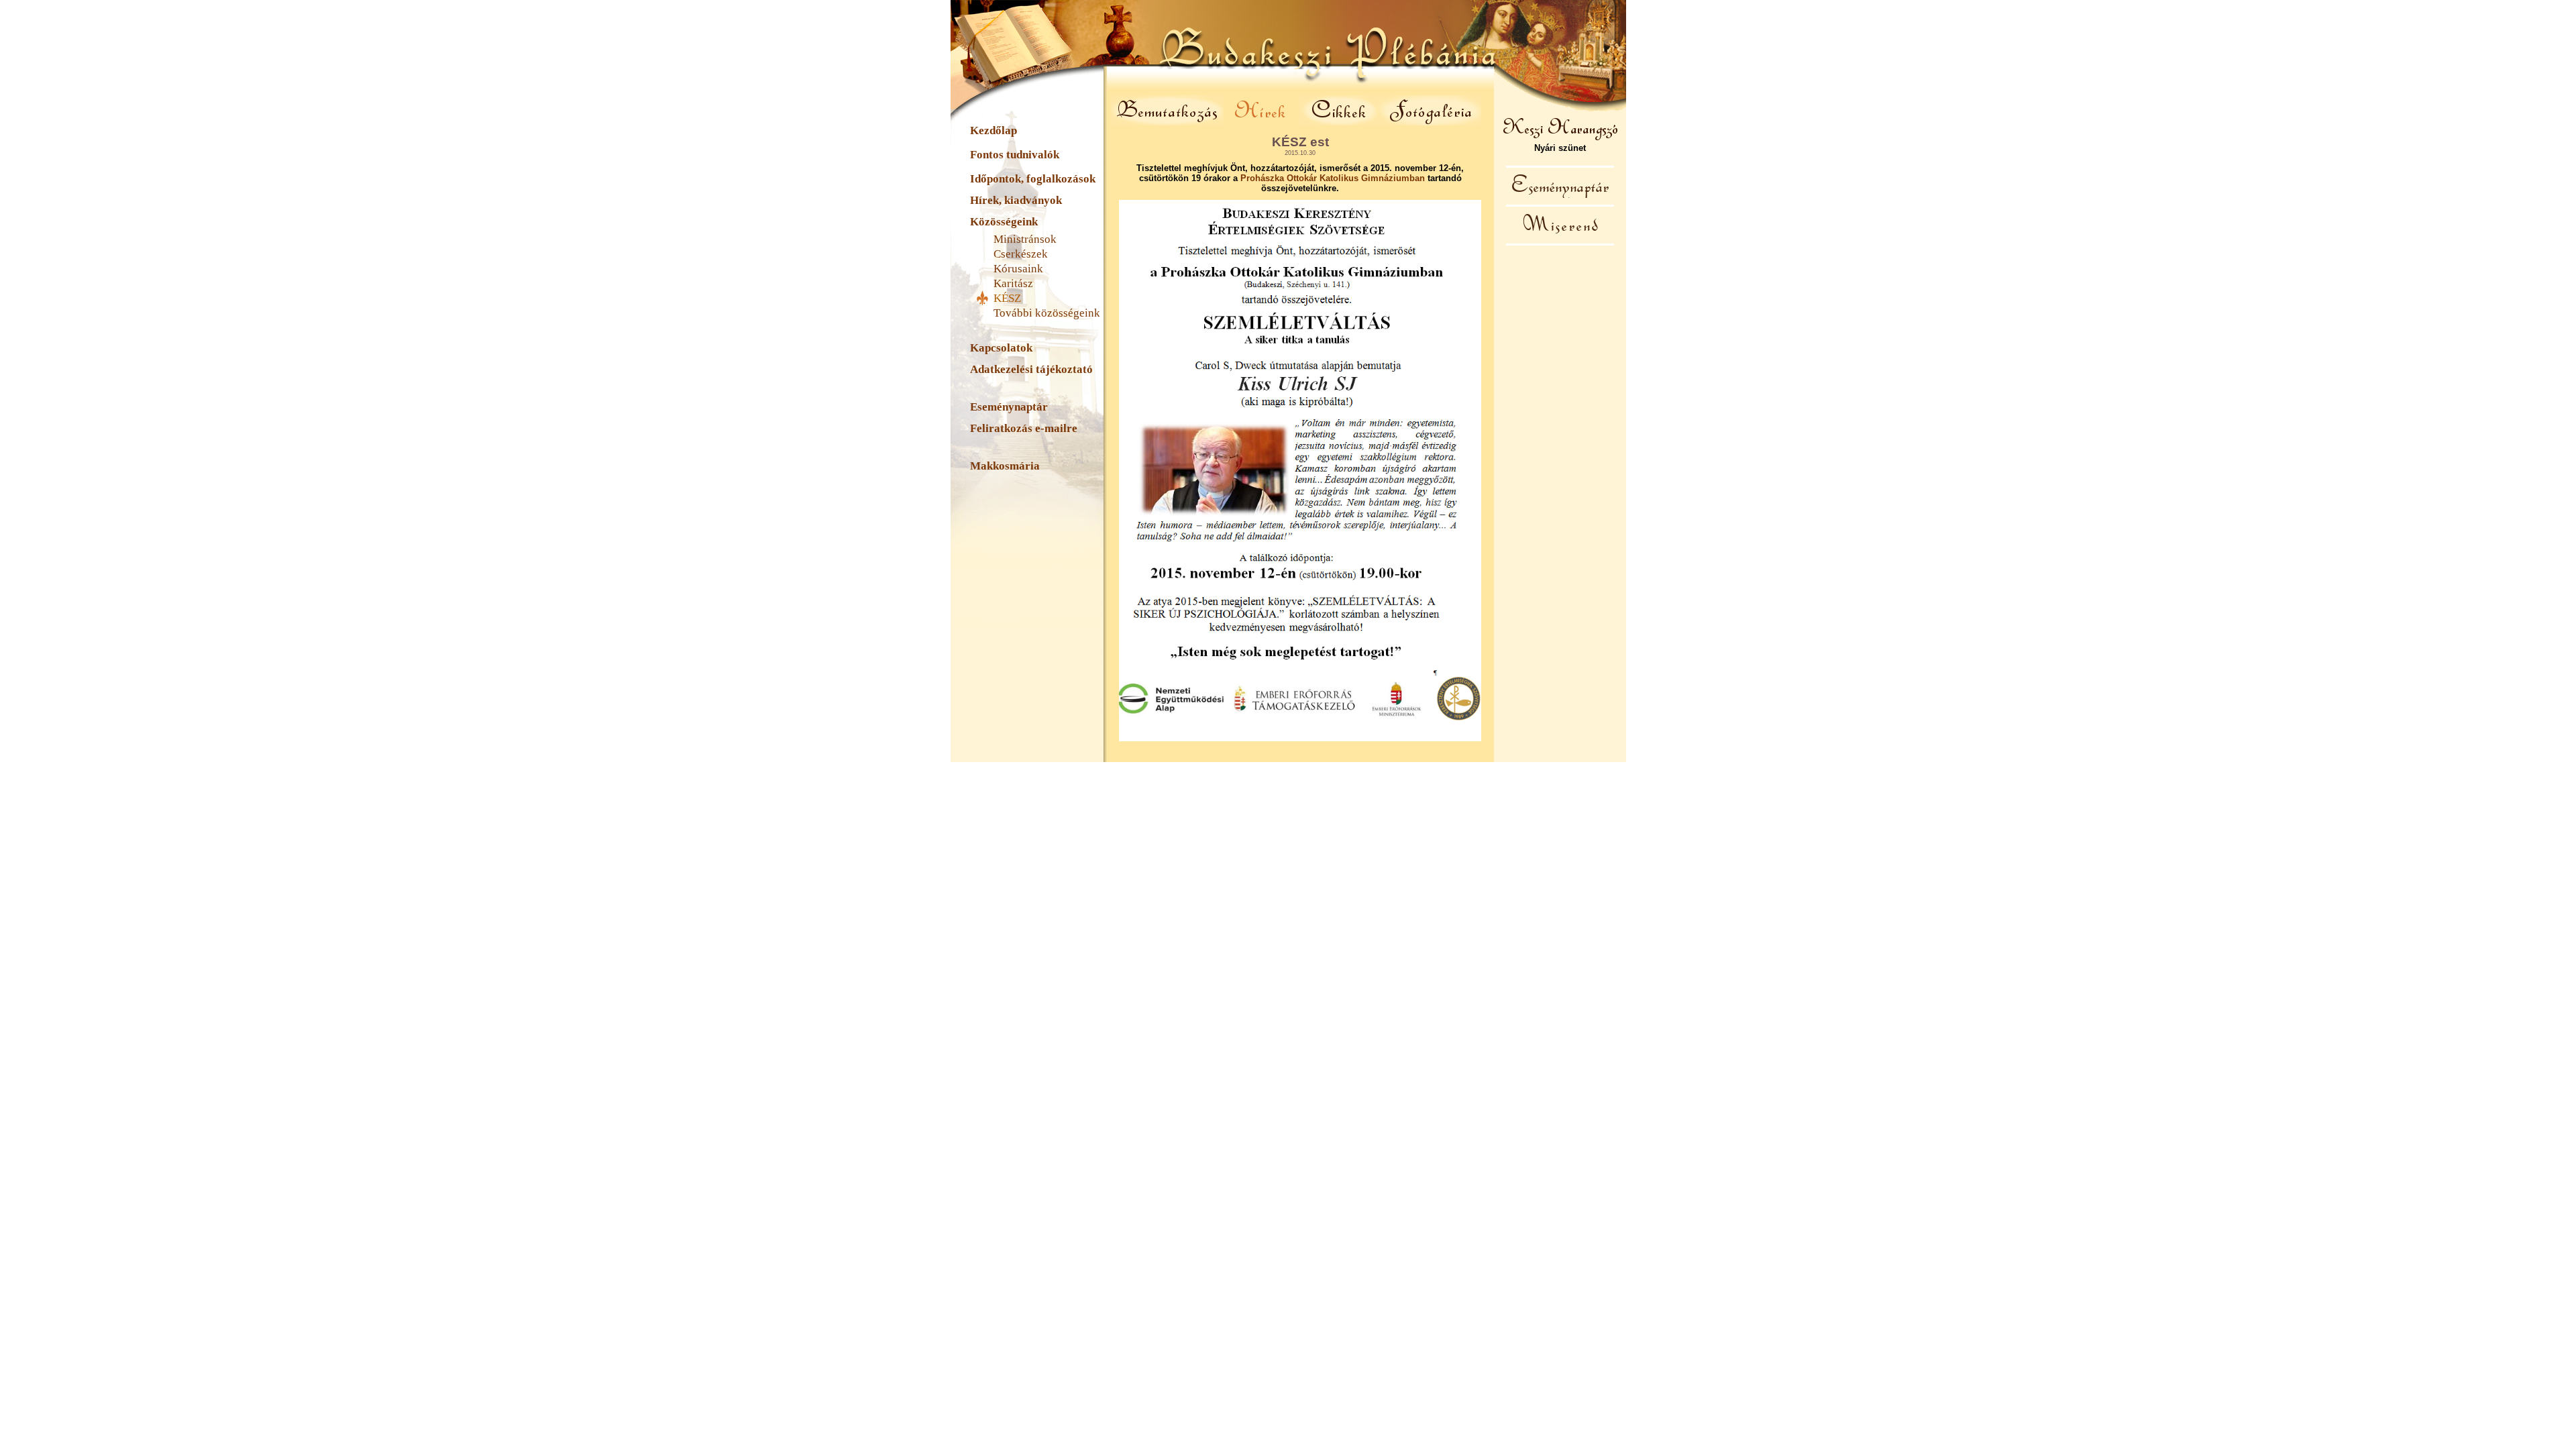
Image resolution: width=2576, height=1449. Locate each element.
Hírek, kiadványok (1016, 200)
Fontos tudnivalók (1015, 155)
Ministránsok (1025, 239)
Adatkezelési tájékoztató (1031, 369)
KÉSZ (1007, 298)
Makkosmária (1005, 466)
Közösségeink (1004, 222)
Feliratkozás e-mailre (1024, 428)
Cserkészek (1021, 254)
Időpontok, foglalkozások (1033, 179)
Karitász (1013, 283)
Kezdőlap (994, 130)
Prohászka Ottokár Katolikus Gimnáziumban (1333, 178)
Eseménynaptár (1009, 407)
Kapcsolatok (1001, 348)
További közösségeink (1047, 313)
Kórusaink (1018, 269)
